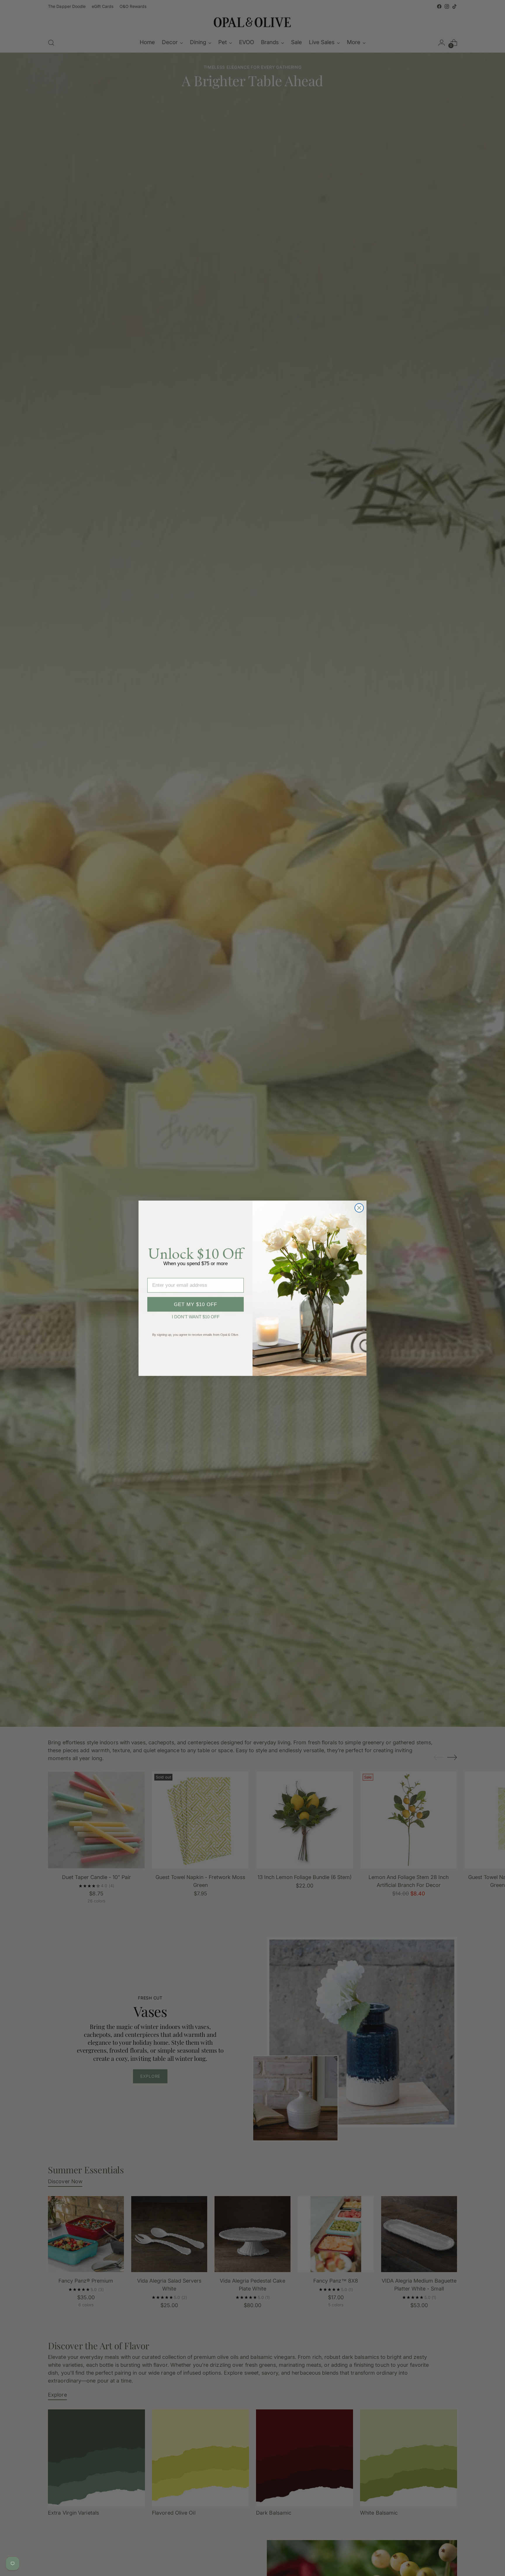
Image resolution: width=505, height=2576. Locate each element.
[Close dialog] (359, 1208)
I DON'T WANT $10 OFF (196, 1316)
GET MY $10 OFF (196, 1304)
